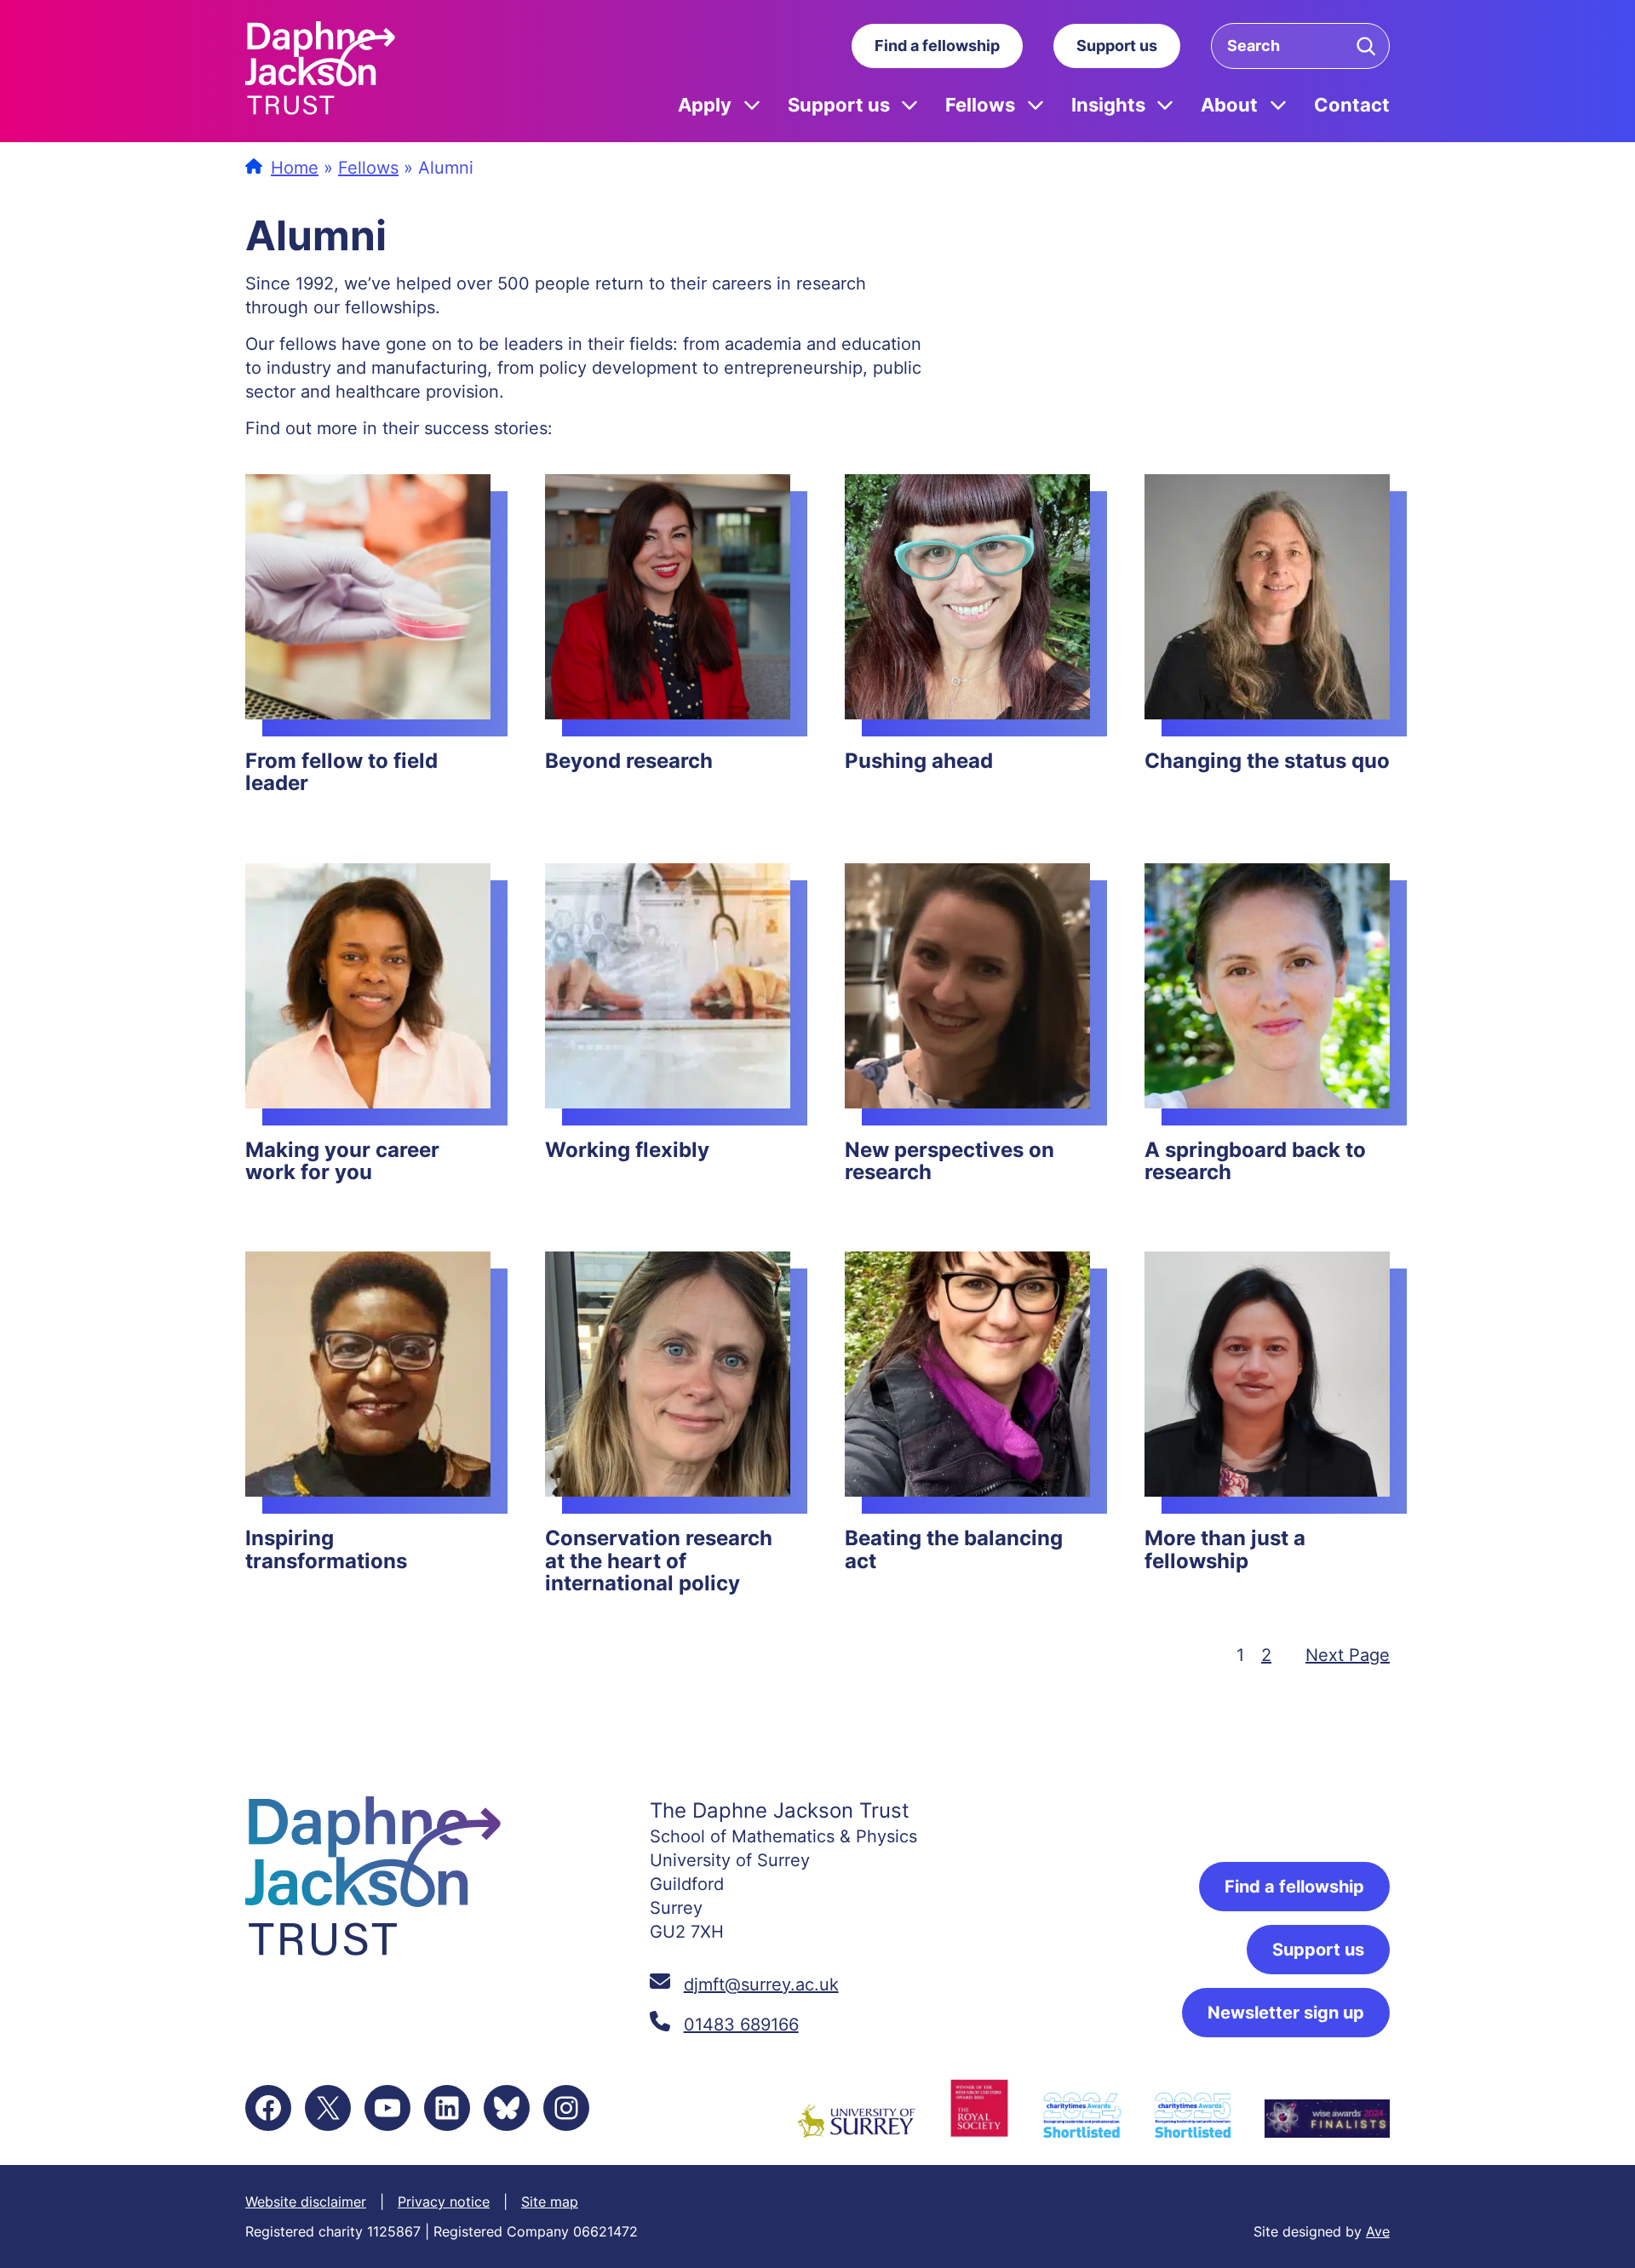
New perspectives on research (949, 1162)
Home (295, 168)
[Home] (320, 71)
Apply (705, 104)
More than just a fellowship (1225, 1550)
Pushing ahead (919, 761)
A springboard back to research (1255, 1162)
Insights (1108, 104)
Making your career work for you (342, 1162)
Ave (1378, 2231)
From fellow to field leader (341, 773)
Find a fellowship (937, 46)
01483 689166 (741, 2025)
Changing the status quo (1267, 761)
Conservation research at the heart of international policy (659, 1561)
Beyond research (629, 761)
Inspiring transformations (326, 1550)
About (1229, 104)
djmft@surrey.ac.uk (761, 1984)
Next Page (1348, 1655)
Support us (1117, 46)
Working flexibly (627, 1150)
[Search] (1366, 46)
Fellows (980, 104)
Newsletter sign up (1286, 2013)
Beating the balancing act (954, 1550)
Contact (1352, 104)
